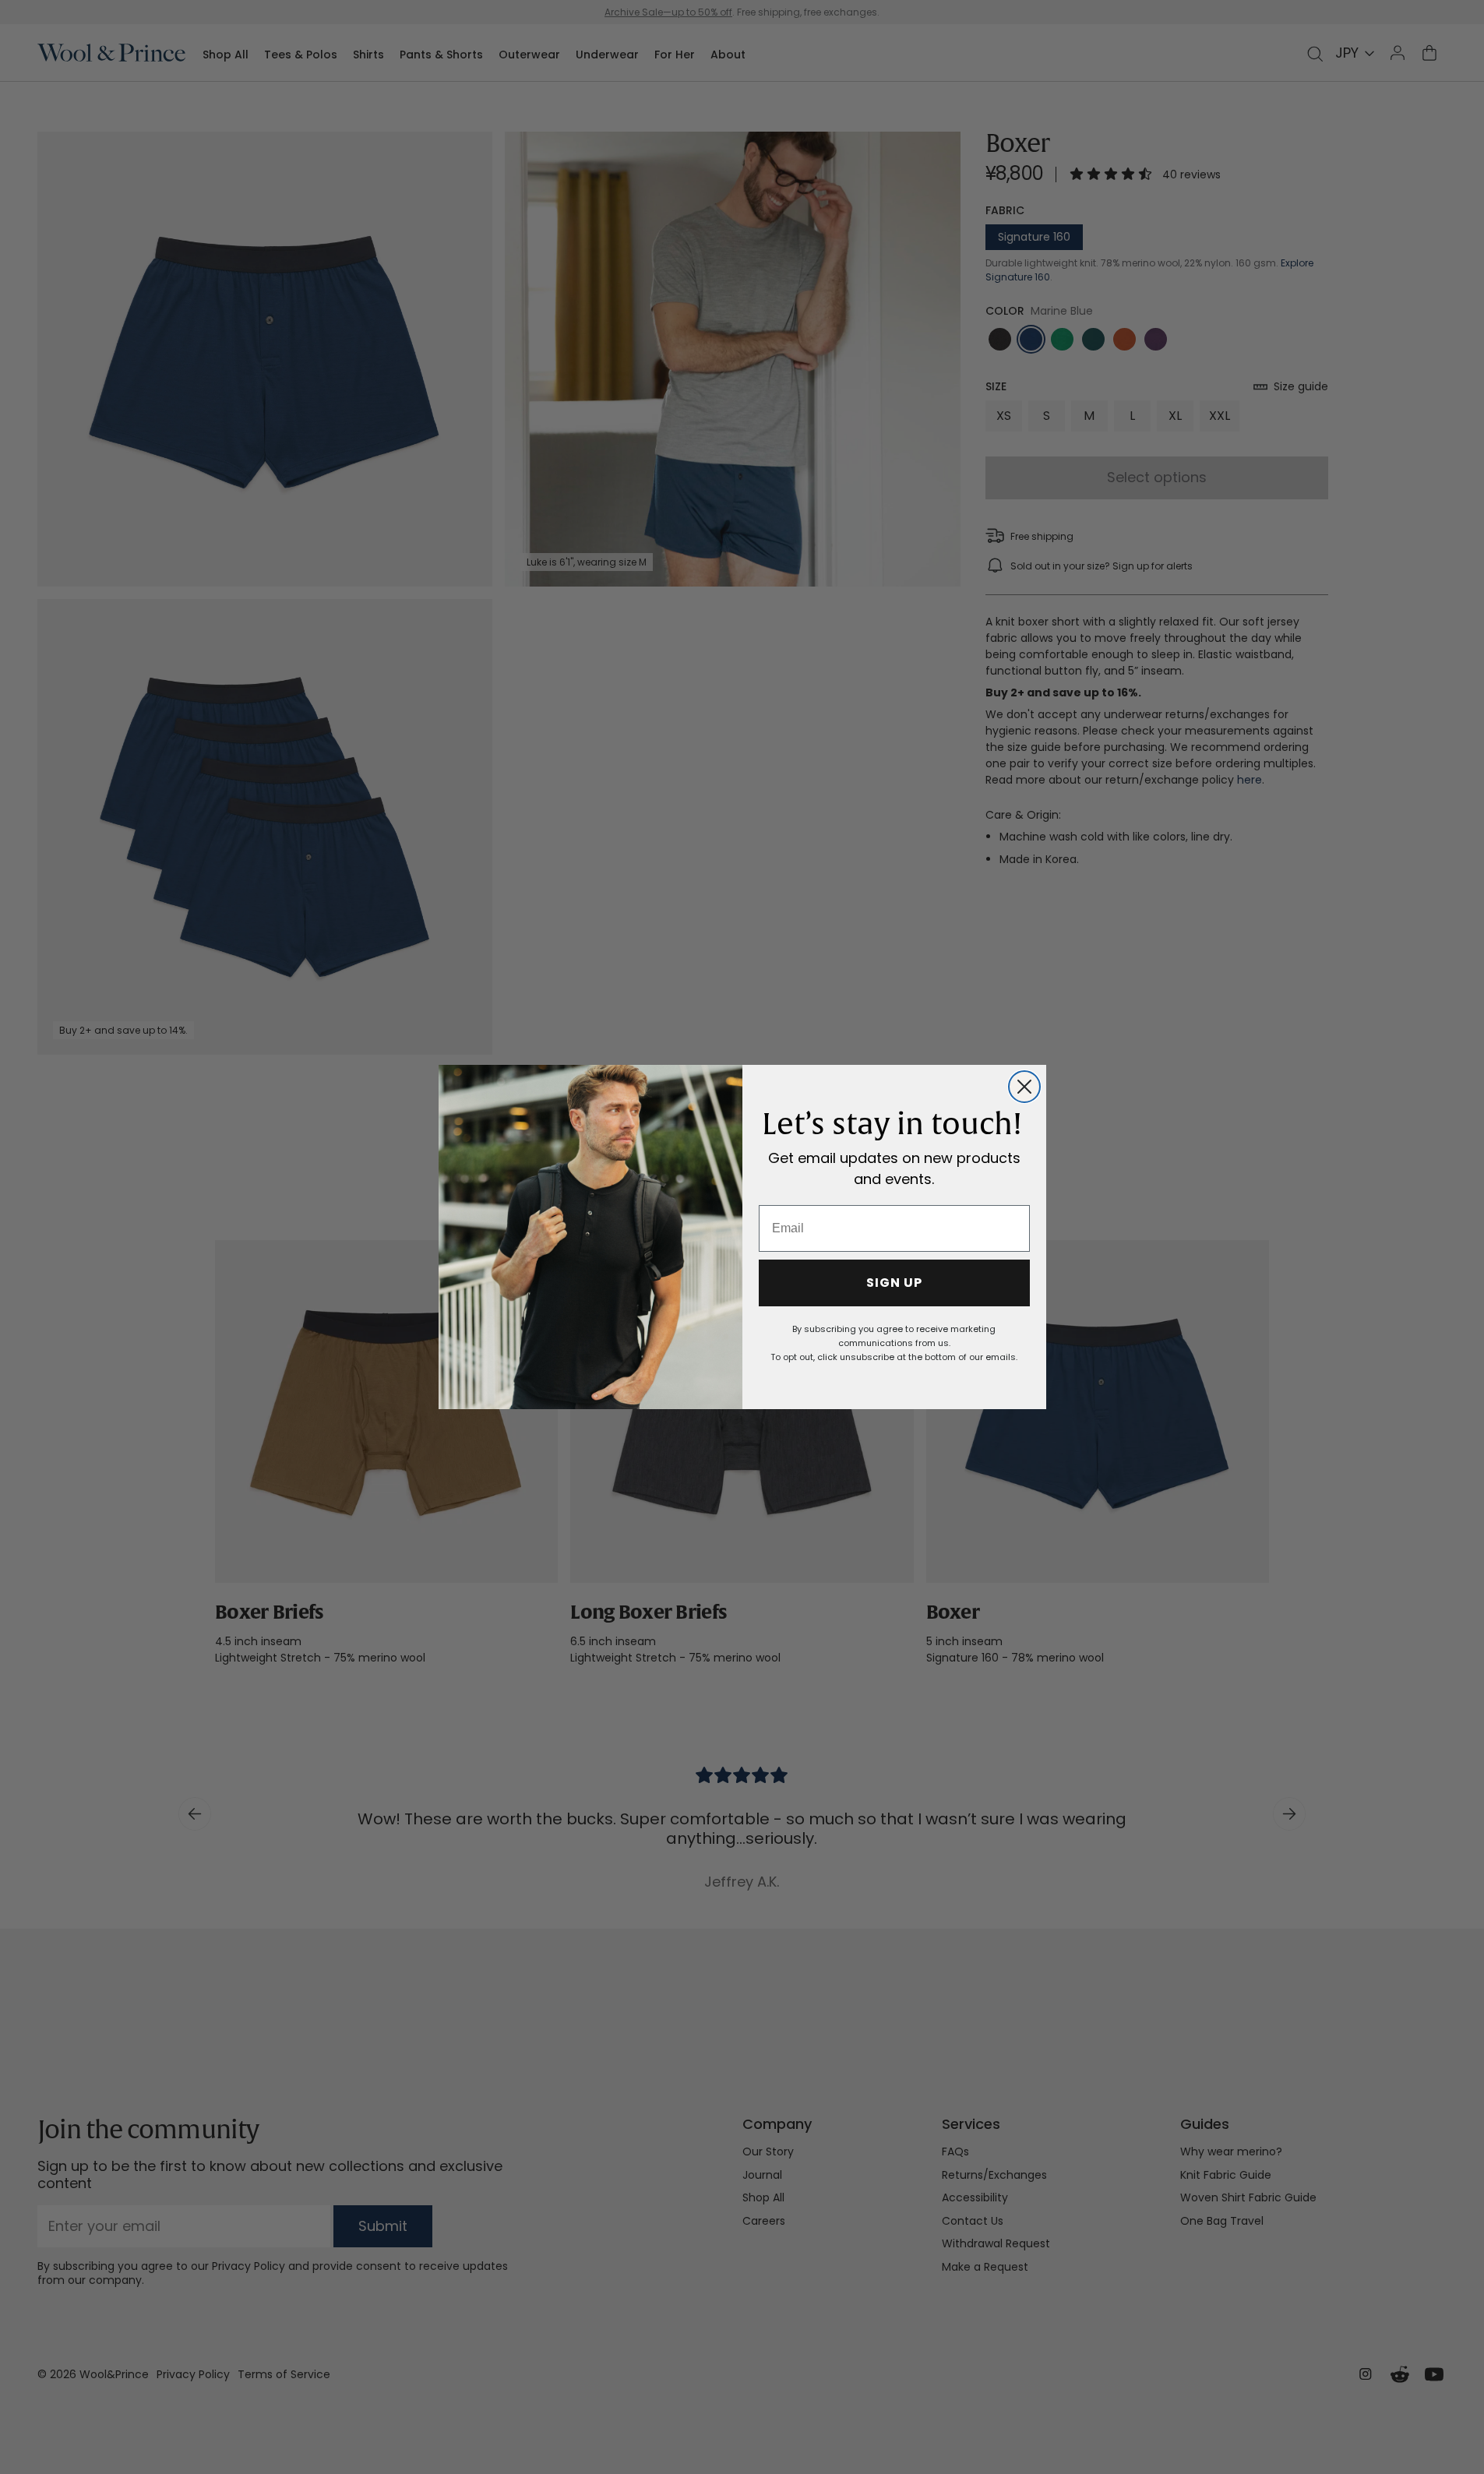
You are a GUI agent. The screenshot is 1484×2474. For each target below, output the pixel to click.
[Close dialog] (1024, 1087)
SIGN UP (894, 1283)
